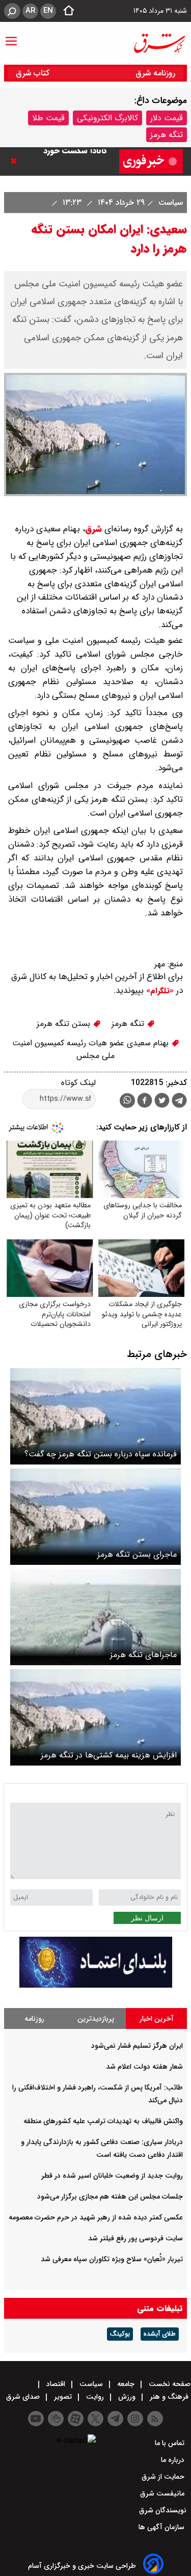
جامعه (126, 2384)
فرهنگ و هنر (169, 2397)
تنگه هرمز (167, 135)
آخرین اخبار (157, 2019)
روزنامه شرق (155, 73)
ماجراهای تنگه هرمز (143, 1655)
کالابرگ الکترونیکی (107, 118)
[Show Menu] (11, 36)
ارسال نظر (147, 1918)
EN (48, 11)
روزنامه (34, 2019)
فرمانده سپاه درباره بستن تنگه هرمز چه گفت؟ (101, 1454)
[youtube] (36, 2419)
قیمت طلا (48, 118)
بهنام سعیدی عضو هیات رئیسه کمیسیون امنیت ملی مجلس (92, 1049)
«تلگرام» (159, 991)
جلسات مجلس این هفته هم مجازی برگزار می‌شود (110, 2197)
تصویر (63, 2397)
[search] (12, 11)
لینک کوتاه (78, 1083)
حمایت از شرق (164, 2477)
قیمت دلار (167, 118)
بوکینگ (120, 2334)
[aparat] (76, 2419)
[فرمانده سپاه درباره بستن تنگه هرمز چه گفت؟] (95, 1416)
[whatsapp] (127, 1101)
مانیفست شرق (163, 2493)
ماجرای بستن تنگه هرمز (137, 1554)
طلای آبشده (160, 2334)
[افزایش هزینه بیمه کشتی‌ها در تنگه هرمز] (95, 1717)
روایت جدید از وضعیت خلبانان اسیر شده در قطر (112, 2176)
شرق (93, 529)
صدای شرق (24, 2397)
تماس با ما (171, 2443)
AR (30, 11)
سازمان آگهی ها (162, 2527)
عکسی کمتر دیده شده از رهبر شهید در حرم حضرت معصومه (96, 2217)
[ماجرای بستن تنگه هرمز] (95, 1517)
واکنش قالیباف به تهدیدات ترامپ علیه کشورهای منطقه (103, 2121)
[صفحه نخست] (66, 11)
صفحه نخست (169, 2384)
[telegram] (179, 1102)
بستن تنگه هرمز (65, 1024)
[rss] (155, 2419)
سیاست (169, 202)
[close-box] (16, 161)
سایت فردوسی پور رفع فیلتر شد (135, 2238)
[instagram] (135, 2419)
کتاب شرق (34, 73)
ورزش (127, 2397)
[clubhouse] (56, 2419)
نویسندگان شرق (163, 2510)
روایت (95, 2397)
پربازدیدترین (96, 2019)
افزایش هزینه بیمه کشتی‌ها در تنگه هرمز (109, 1755)
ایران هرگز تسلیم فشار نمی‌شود (137, 2046)
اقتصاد (56, 2384)
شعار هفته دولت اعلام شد (144, 2067)
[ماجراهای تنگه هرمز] (95, 1617)
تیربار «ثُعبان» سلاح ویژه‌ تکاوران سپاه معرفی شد (112, 2259)
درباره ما (174, 2460)
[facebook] (145, 1102)
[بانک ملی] (96, 1985)
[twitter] (162, 1102)
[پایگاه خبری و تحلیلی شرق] (159, 43)
